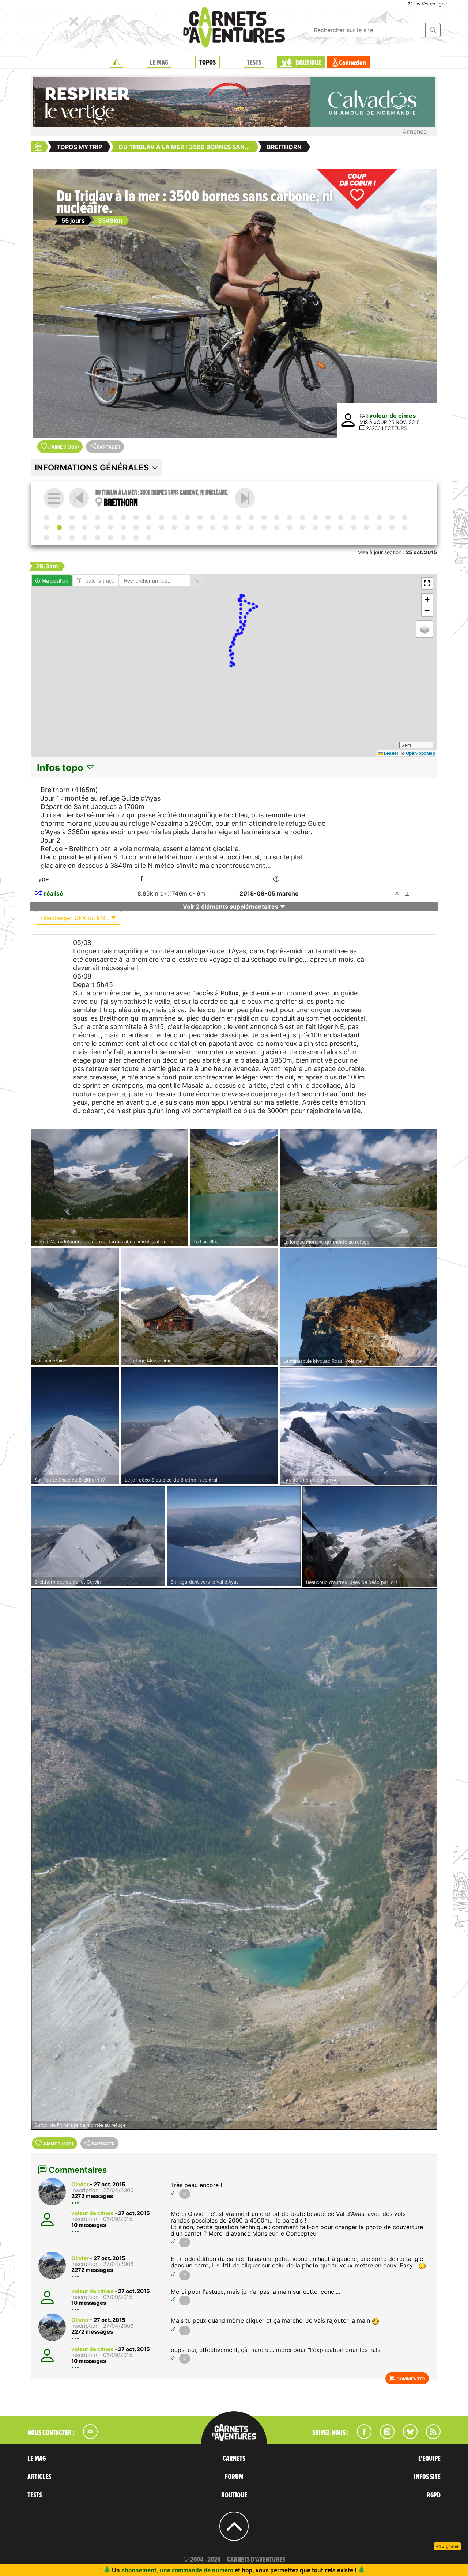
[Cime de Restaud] (366, 527)
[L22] (277, 527)
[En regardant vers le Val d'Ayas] (234, 1536)
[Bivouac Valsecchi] (315, 518)
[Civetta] (200, 518)
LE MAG (159, 63)
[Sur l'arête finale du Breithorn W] (75, 1426)
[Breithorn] (59, 527)
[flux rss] (430, 2437)
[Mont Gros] (341, 527)
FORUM (234, 2477)
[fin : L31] (149, 537)
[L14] (245, 498)
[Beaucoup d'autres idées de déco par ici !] (370, 1537)
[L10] (341, 518)
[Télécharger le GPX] (407, 894)
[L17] (149, 527)
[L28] (72, 537)
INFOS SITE (427, 2477)
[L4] (162, 518)
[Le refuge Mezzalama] (199, 1307)
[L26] (392, 527)
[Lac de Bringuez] (405, 518)
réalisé (54, 893)
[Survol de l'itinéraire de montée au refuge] (234, 1859)
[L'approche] (59, 518)
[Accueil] (116, 63)
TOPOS (207, 63)
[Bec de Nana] (85, 527)
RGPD (434, 2495)
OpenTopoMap (420, 753)
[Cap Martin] (379, 527)
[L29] (98, 537)
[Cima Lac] (277, 518)
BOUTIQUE (308, 63)
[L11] (366, 518)
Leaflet (390, 753)
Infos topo (61, 767)
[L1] (85, 518)
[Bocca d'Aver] (110, 527)
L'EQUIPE (429, 2459)
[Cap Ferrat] (405, 527)
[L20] (226, 527)
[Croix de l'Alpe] (264, 527)
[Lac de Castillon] (85, 537)
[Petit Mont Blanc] (162, 527)
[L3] (136, 518)
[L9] (290, 518)
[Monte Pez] (251, 518)
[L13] (46, 527)
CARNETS (234, 2459)
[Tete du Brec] (315, 527)
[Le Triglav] (72, 518)
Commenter (410, 2379)
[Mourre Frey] (59, 537)
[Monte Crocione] (354, 518)
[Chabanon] (136, 537)
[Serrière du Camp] (290, 527)
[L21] (251, 527)
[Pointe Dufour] (379, 518)
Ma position (54, 580)
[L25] (354, 527)
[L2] (110, 518)
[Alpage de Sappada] (149, 518)
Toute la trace (98, 580)
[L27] (46, 537)
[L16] (123, 527)
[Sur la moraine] (75, 1307)
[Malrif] (238, 527)
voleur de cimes (392, 416)
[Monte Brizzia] (98, 518)
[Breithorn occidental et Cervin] (98, 1536)
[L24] (328, 527)
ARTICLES (39, 2477)
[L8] (264, 518)
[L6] (213, 518)
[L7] (238, 518)
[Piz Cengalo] (302, 518)
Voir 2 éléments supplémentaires (231, 907)
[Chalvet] (110, 537)
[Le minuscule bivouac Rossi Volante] (358, 1307)
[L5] (187, 518)
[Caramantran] (213, 527)
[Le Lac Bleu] (234, 1188)
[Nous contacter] (87, 2437)
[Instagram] (384, 2437)
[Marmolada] (226, 518)
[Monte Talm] (123, 518)
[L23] (302, 527)
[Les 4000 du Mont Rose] (358, 1426)
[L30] (123, 537)
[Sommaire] (54, 498)
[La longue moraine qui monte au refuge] (358, 1188)
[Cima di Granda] (328, 518)
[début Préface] (46, 518)
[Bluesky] (407, 2437)
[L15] (98, 527)
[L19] (200, 527)
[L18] (174, 527)
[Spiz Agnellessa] (174, 518)
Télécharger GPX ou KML (75, 918)
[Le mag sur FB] (361, 2437)
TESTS (254, 63)
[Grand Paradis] (136, 527)
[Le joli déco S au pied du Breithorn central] (199, 1426)
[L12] (392, 518)
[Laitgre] (187, 527)
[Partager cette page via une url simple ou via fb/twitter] (185, 2194)
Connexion (352, 63)
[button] (427, 583)
